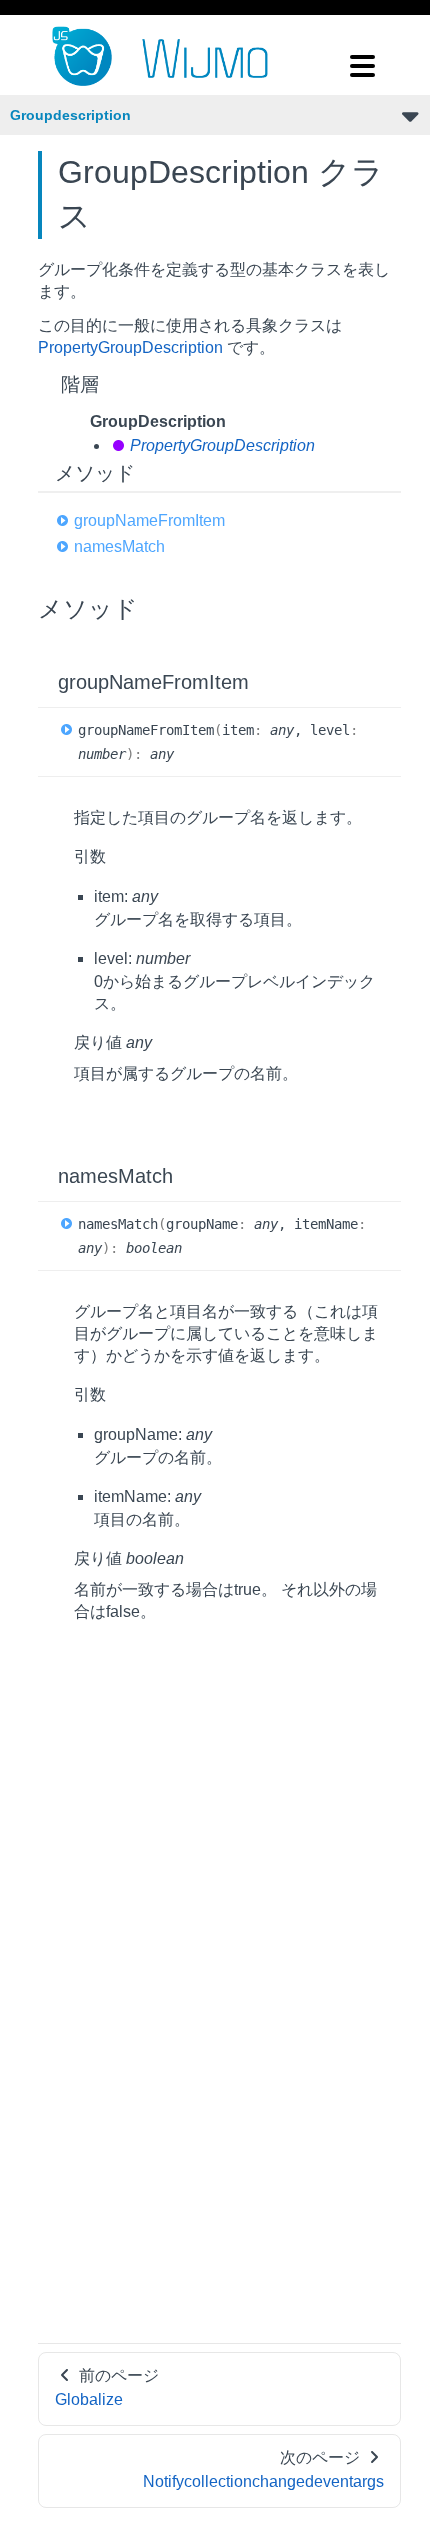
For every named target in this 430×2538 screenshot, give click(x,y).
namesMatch (119, 546)
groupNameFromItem (149, 520)
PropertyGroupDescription (130, 347)
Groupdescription (70, 115)
